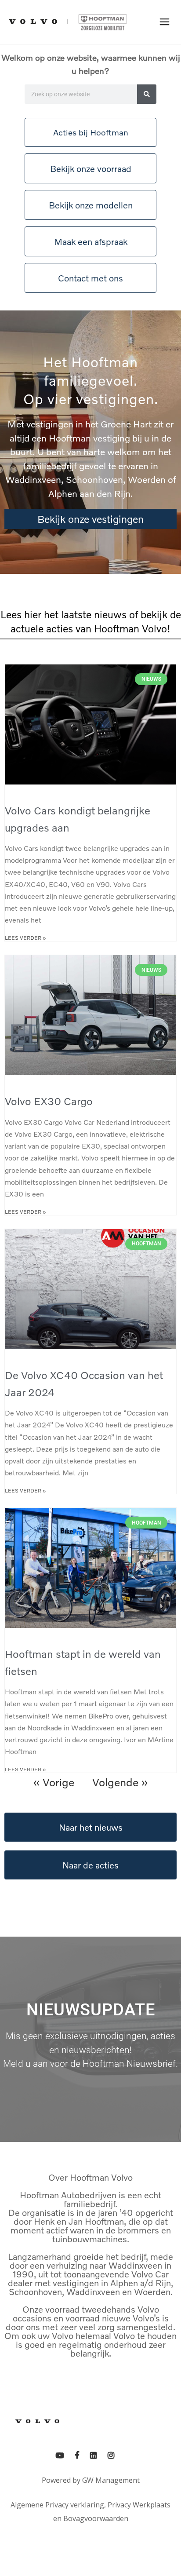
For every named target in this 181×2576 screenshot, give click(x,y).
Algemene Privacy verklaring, (58, 2505)
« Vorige (54, 1782)
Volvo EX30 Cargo (49, 1101)
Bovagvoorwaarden (96, 2518)
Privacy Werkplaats (139, 2505)
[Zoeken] (147, 94)
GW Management (111, 2480)
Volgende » (120, 1782)
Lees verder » (25, 938)
